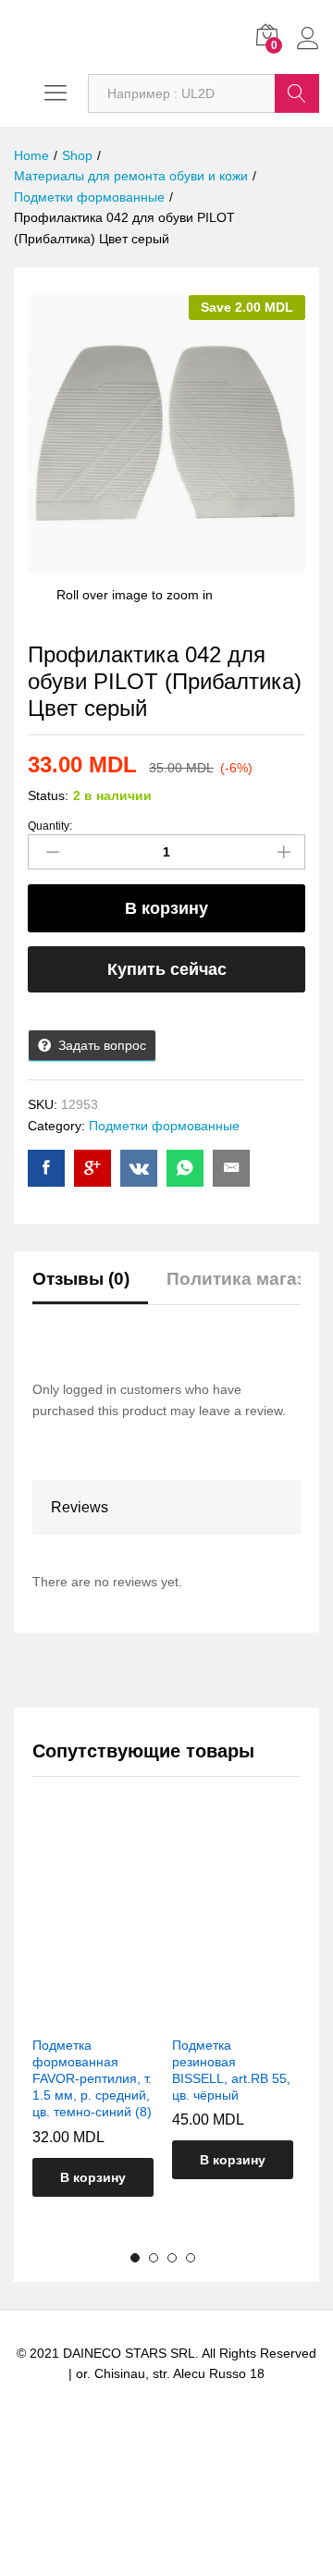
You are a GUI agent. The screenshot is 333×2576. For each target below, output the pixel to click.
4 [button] (191, 2258)
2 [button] (154, 2258)
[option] (93, 2023)
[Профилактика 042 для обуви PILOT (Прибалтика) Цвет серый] (46, 1168)
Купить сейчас (167, 969)
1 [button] (135, 2258)
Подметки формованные (164, 1126)
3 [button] (172, 2258)
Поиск (297, 93)
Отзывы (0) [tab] (81, 1279)
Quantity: (50, 826)
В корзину (166, 908)
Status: (48, 795)
